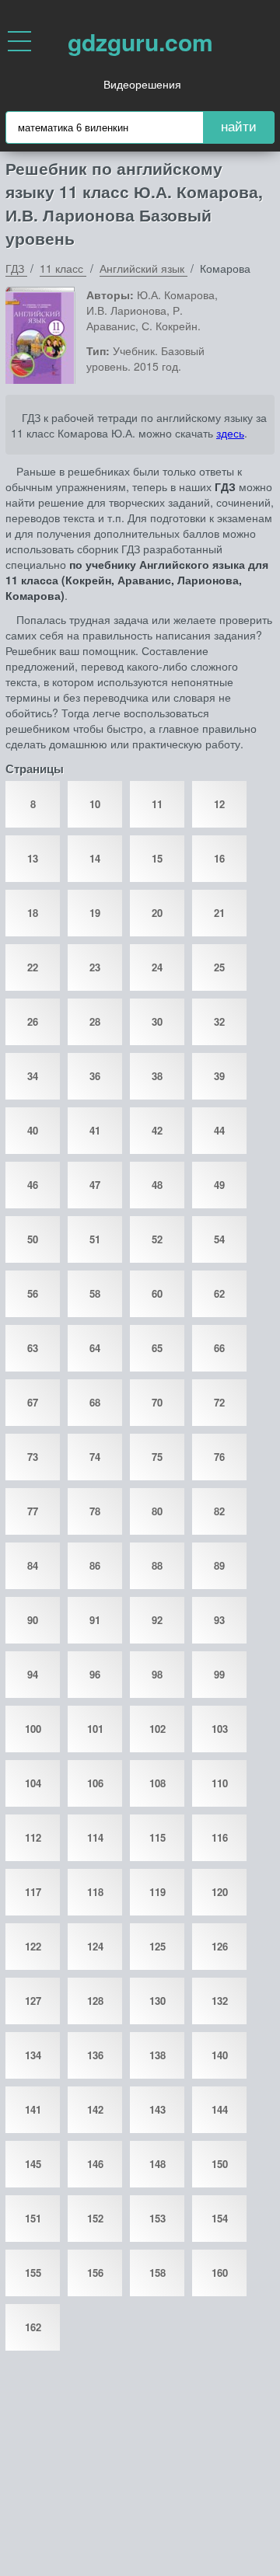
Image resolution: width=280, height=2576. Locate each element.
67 (33, 1402)
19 (95, 913)
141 (33, 2109)
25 (219, 967)
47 (95, 1185)
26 (33, 1021)
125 (157, 1946)
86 (95, 1565)
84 (33, 1565)
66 (219, 1348)
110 (220, 1783)
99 (219, 1674)
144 (220, 2109)
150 (220, 2164)
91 (95, 1620)
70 (157, 1402)
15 (157, 858)
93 (219, 1620)
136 (95, 2055)
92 (157, 1620)
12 (219, 804)
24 (157, 967)
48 (157, 1185)
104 (33, 1783)
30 (157, 1021)
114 (95, 1837)
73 (33, 1457)
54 (219, 1239)
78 (95, 1511)
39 (219, 1076)
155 (33, 2273)
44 (219, 1130)
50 (33, 1239)
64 (95, 1348)
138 (157, 2055)
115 (157, 1837)
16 (219, 858)
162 (33, 2327)
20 (157, 913)
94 (33, 1674)
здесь (230, 433)
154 (220, 2218)
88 (157, 1565)
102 (157, 1729)
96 (95, 1674)
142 (95, 2109)
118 (95, 1892)
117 (33, 1892)
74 (95, 1457)
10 (95, 804)
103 (220, 1729)
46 (33, 1185)
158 (157, 2273)
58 (95, 1293)
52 (157, 1239)
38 (157, 1076)
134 (33, 2055)
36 (95, 1076)
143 (157, 2109)
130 (157, 2001)
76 (219, 1457)
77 (33, 1511)
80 (157, 1511)
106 (95, 1783)
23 (95, 967)
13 (33, 858)
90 (33, 1620)
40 (33, 1130)
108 (157, 1783)
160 (220, 2273)
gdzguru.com (140, 42)
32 (219, 1021)
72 (219, 1402)
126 (220, 1946)
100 (33, 1729)
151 (33, 2218)
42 (157, 1130)
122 (33, 1946)
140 (220, 2055)
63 (33, 1348)
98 (157, 1674)
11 (157, 804)
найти (239, 127)
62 (219, 1293)
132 (220, 2001)
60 (157, 1293)
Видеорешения (142, 84)
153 (157, 2218)
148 (157, 2164)
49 (219, 1185)
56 (33, 1293)
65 (157, 1348)
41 (95, 1130)
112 (33, 1837)
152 (95, 2218)
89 (219, 1565)
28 (95, 1021)
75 (157, 1457)
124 (95, 1946)
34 (33, 1076)
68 (95, 1402)
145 (33, 2164)
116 (220, 1837)
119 (157, 1892)
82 (219, 1511)
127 (33, 2001)
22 (33, 967)
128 (95, 2001)
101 (95, 1729)
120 (220, 1892)
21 (219, 913)
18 (33, 913)
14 (95, 858)
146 (95, 2164)
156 (95, 2273)
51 (95, 1239)
